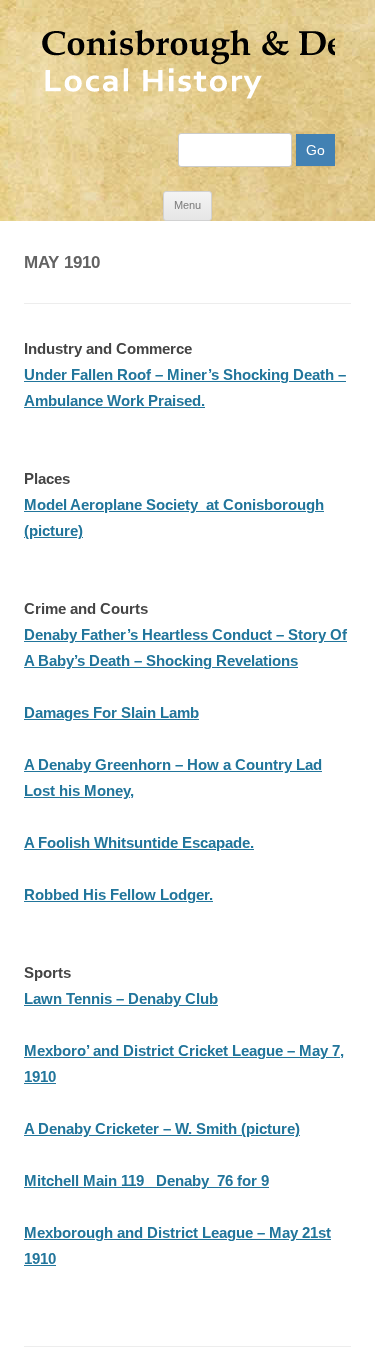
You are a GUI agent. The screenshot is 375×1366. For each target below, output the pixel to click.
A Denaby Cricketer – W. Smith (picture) (162, 1128)
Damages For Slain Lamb (111, 712)
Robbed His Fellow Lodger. (118, 894)
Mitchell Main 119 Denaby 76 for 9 (146, 1180)
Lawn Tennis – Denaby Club (121, 998)
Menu (187, 205)
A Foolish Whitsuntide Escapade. (139, 842)
